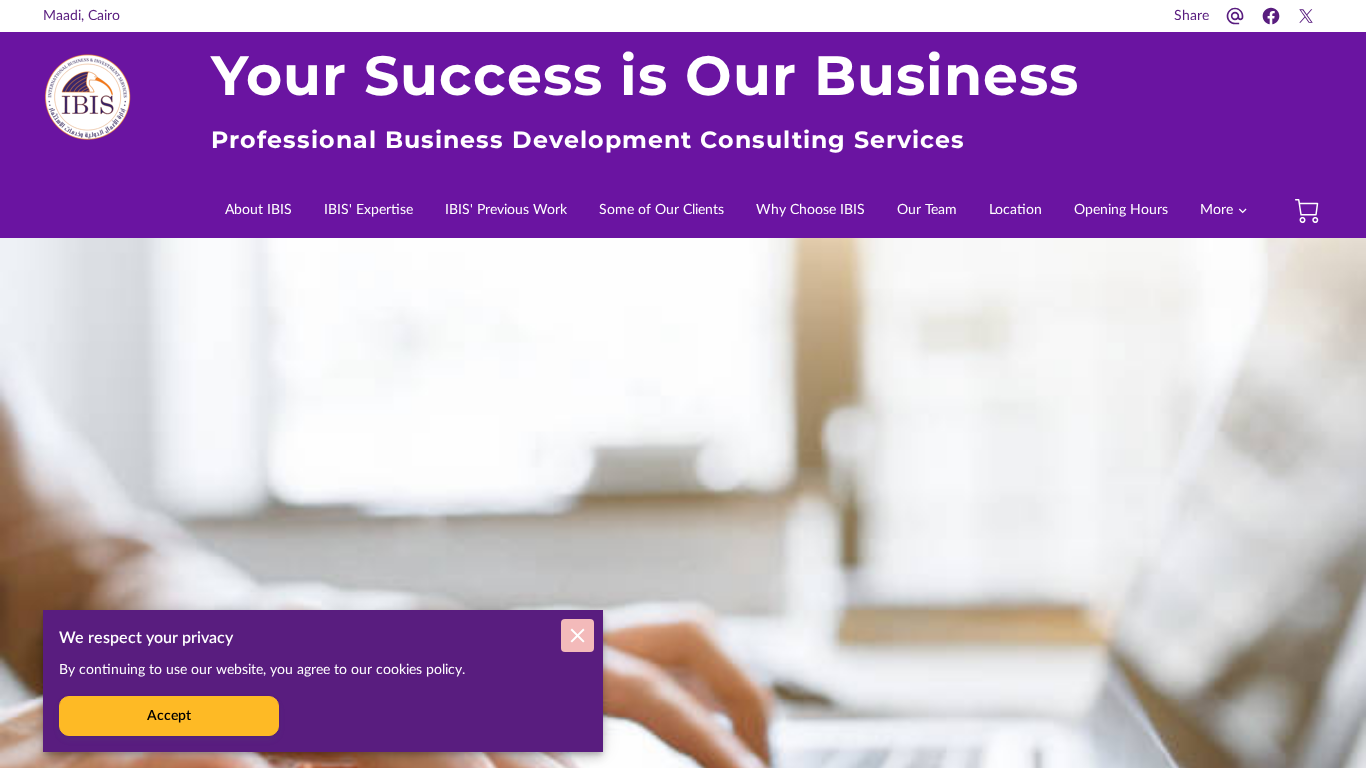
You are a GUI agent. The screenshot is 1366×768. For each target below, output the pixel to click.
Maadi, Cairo (81, 16)
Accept (169, 716)
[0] (1307, 211)
